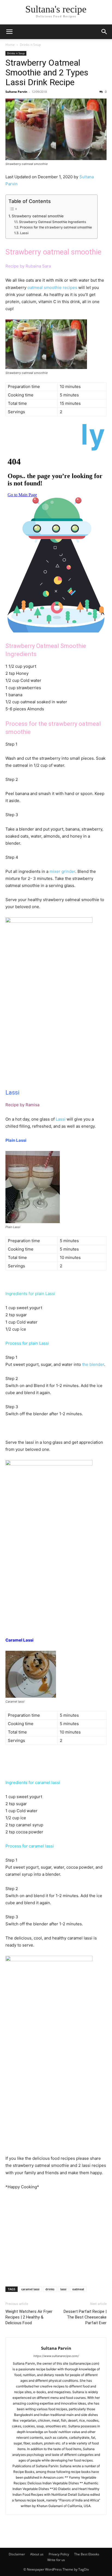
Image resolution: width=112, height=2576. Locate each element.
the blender (93, 1364)
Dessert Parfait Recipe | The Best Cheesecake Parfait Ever (85, 2317)
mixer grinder (62, 871)
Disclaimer (17, 2554)
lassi (63, 2289)
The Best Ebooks (87, 2554)
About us (37, 2554)
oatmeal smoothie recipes (52, 287)
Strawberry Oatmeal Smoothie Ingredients (52, 222)
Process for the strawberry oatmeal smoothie (56, 227)
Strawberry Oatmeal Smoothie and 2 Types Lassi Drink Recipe (47, 72)
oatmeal (78, 2289)
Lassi (24, 233)
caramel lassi (30, 2289)
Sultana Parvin (16, 92)
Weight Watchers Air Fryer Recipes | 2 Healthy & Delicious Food (29, 2317)
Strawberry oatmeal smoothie (38, 216)
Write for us (56, 2560)
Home (10, 45)
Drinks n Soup (30, 45)
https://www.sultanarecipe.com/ (56, 2356)
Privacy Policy (59, 2554)
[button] (9, 32)
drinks (50, 2289)
